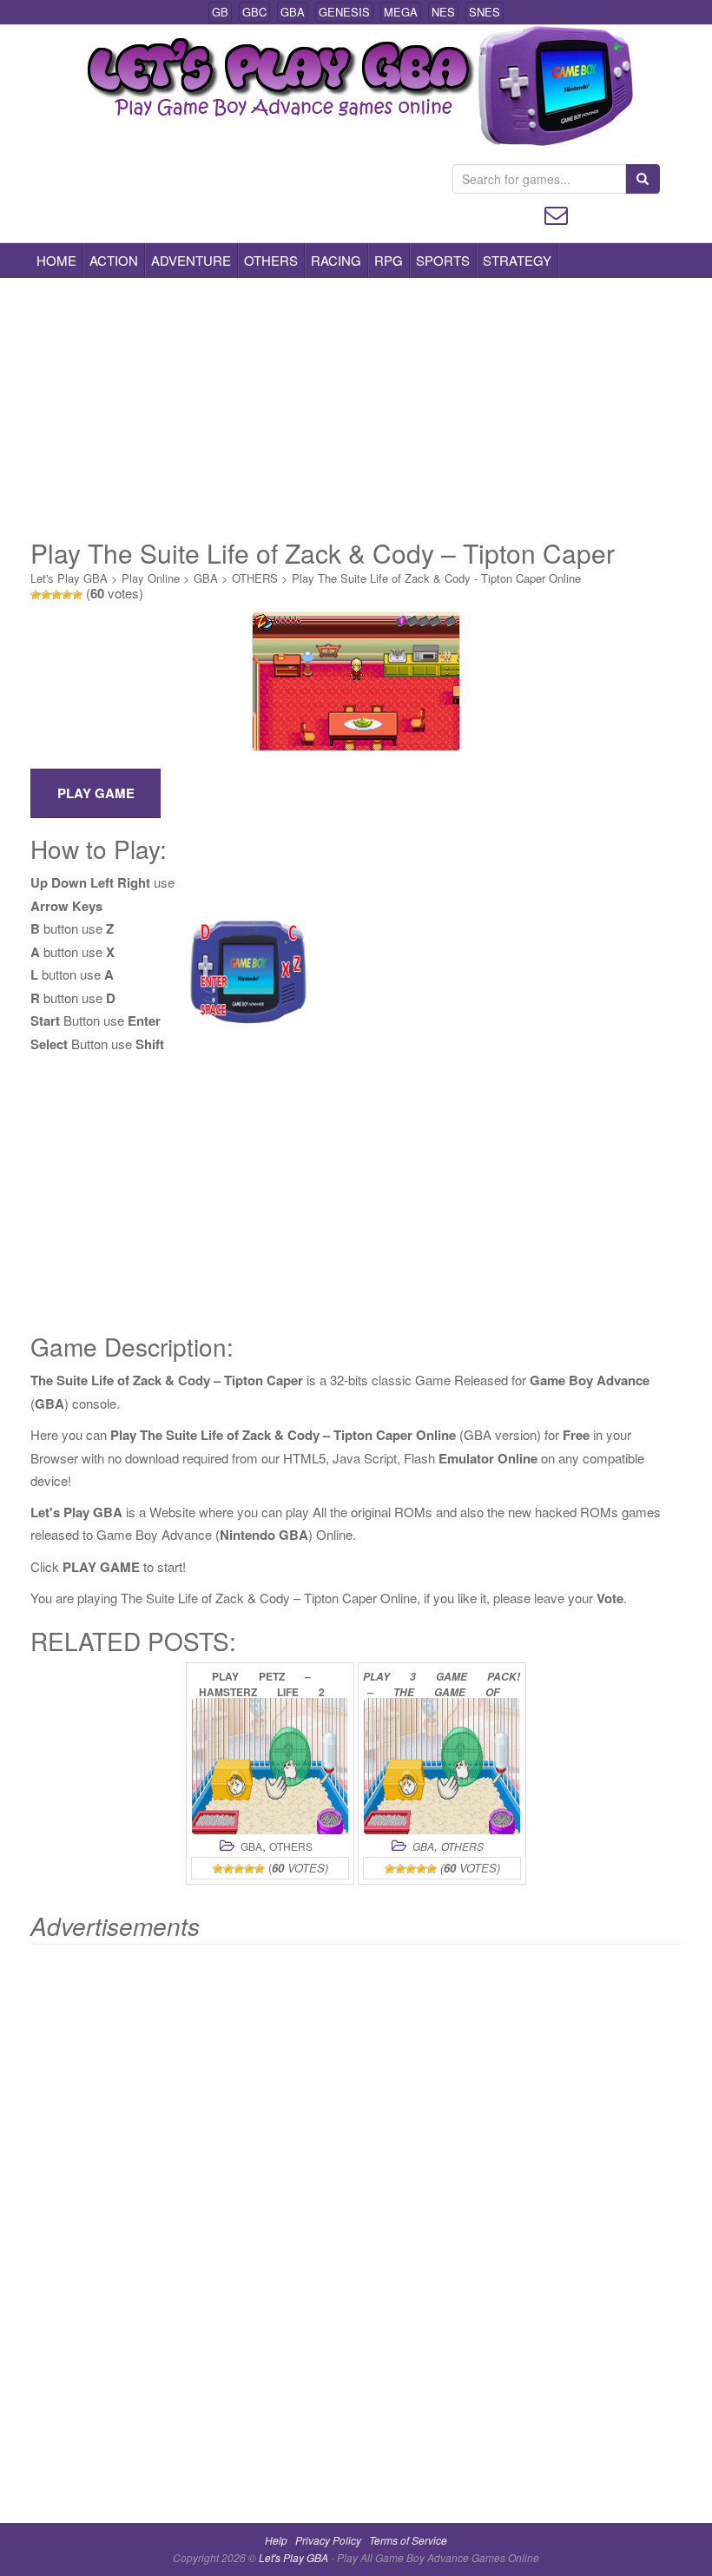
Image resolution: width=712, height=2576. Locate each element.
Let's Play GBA (69, 578)
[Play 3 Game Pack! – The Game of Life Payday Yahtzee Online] (442, 1766)
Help (276, 2540)
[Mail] (556, 213)
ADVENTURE (191, 260)
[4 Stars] (67, 595)
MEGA (401, 12)
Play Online (151, 578)
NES (443, 12)
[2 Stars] (46, 595)
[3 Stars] (56, 595)
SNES (485, 12)
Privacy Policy (328, 2540)
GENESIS (344, 12)
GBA (293, 12)
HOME (56, 260)
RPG (389, 260)
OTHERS (271, 260)
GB (220, 12)
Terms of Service (408, 2540)
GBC (254, 12)
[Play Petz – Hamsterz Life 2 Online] (270, 1766)
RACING (336, 260)
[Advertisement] (356, 408)
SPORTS (443, 260)
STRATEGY (517, 260)
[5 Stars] (77, 595)
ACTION (114, 260)
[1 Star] (36, 595)
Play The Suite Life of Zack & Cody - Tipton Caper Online (436, 578)
